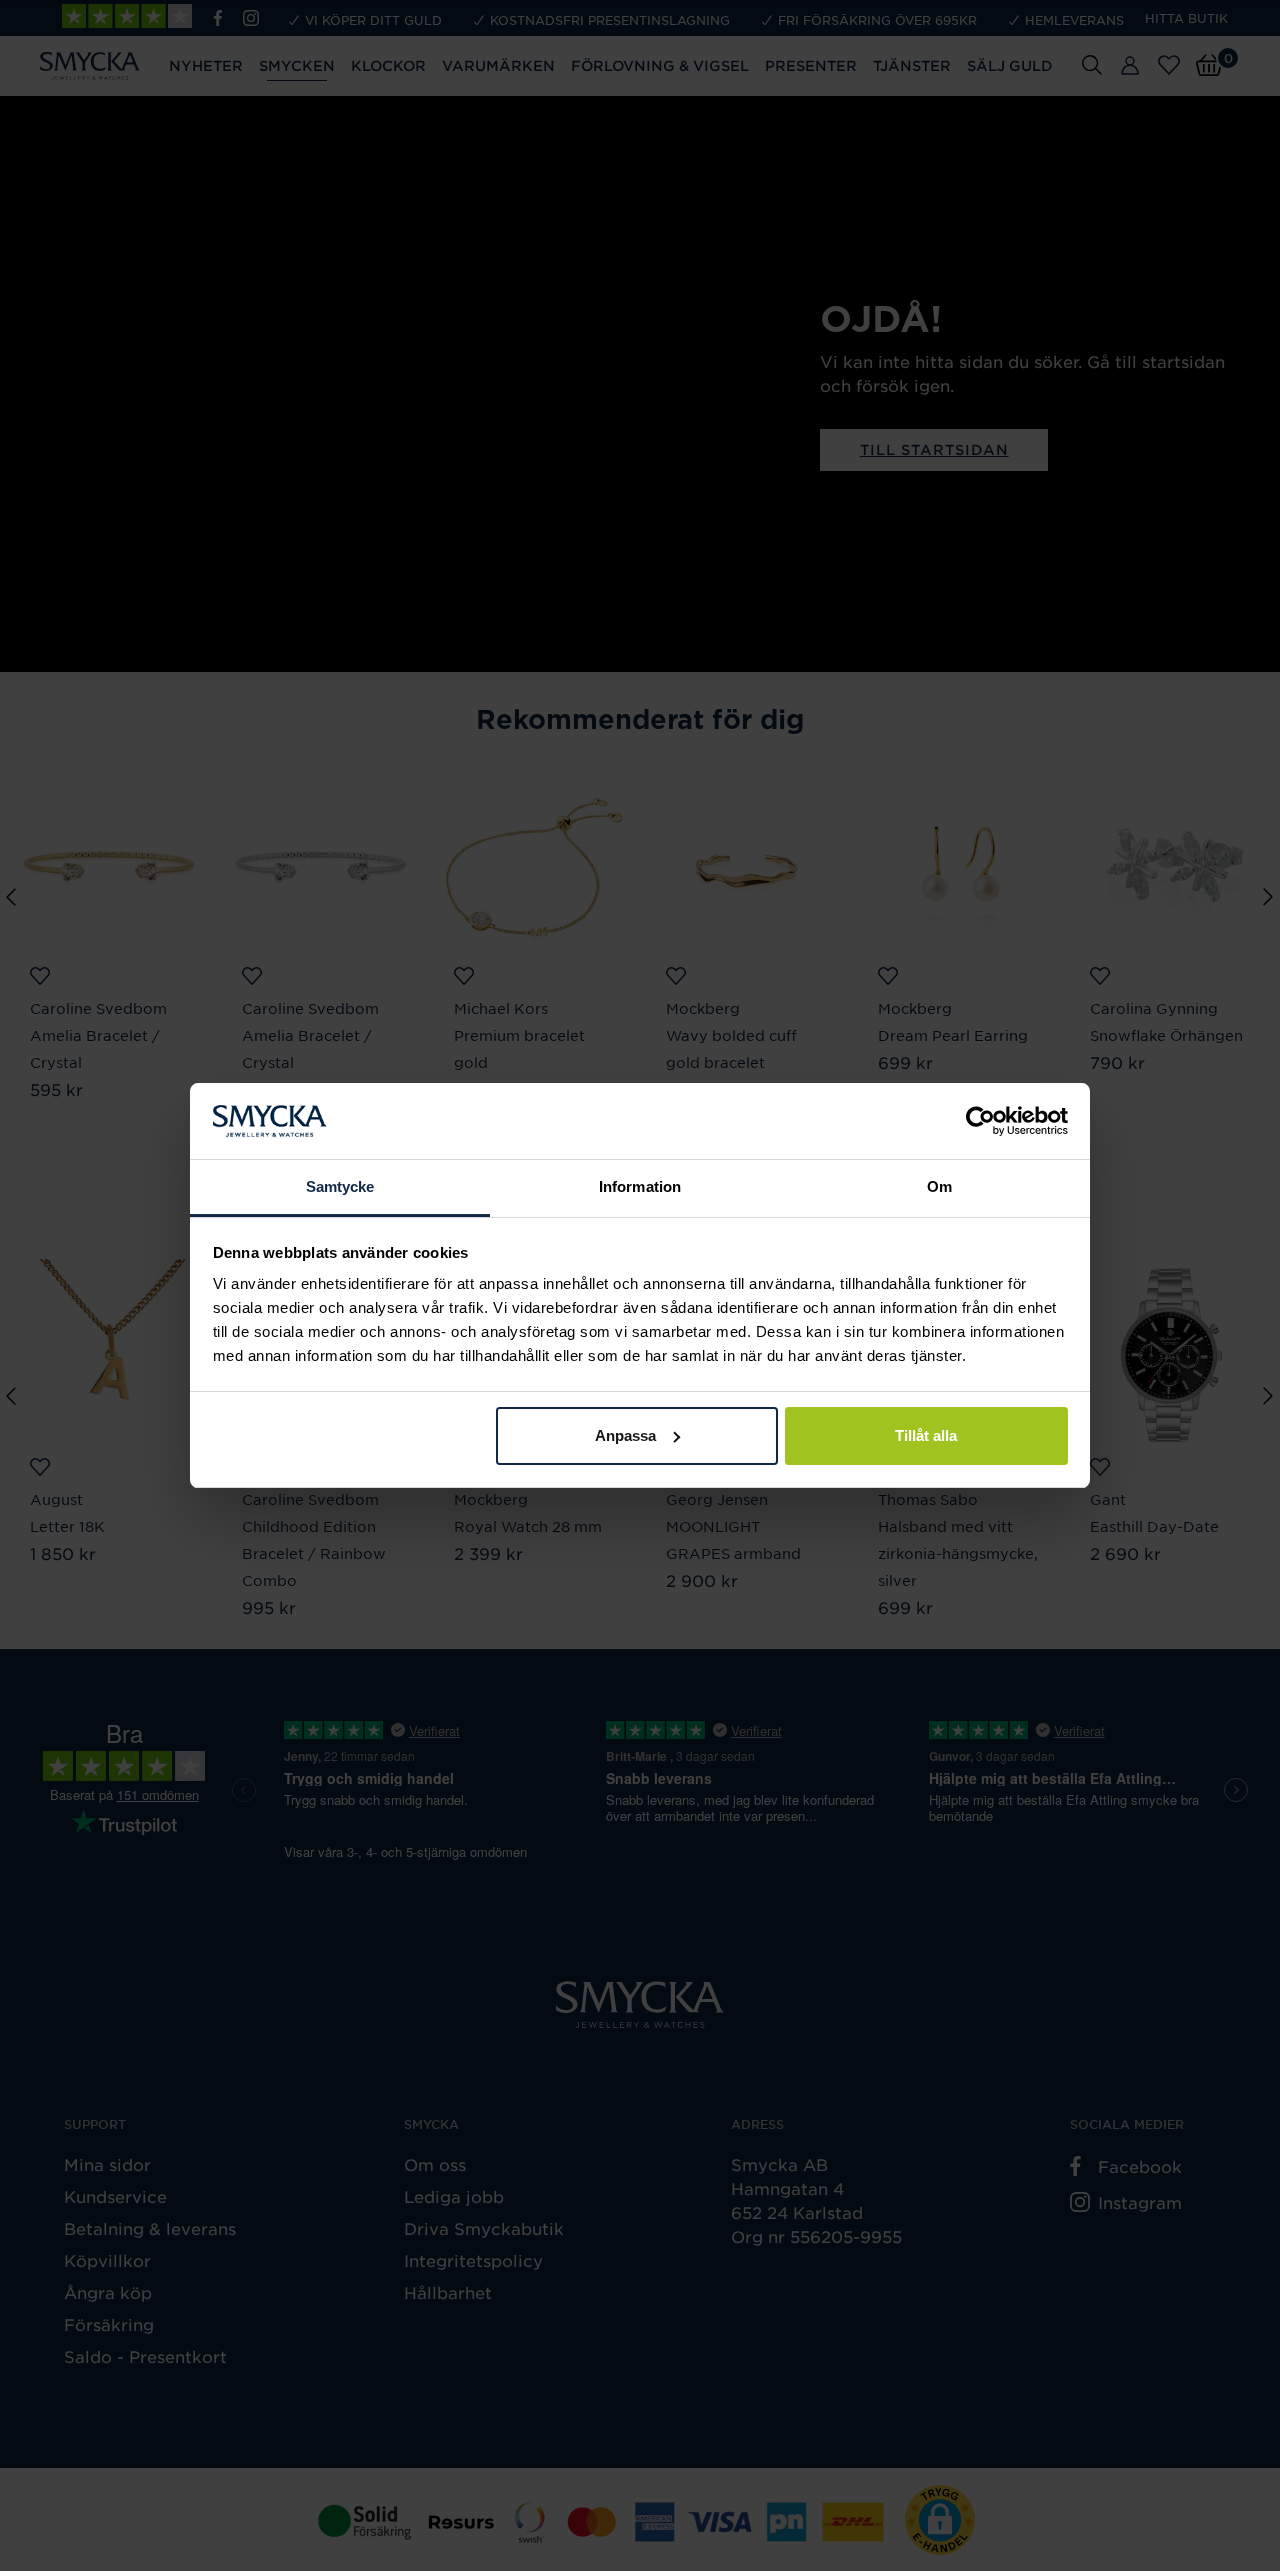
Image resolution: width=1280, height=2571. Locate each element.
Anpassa (625, 1435)
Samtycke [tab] (340, 1186)
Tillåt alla (926, 1435)
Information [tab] (640, 1186)
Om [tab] (939, 1186)
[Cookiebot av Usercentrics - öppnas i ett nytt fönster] (980, 1121)
